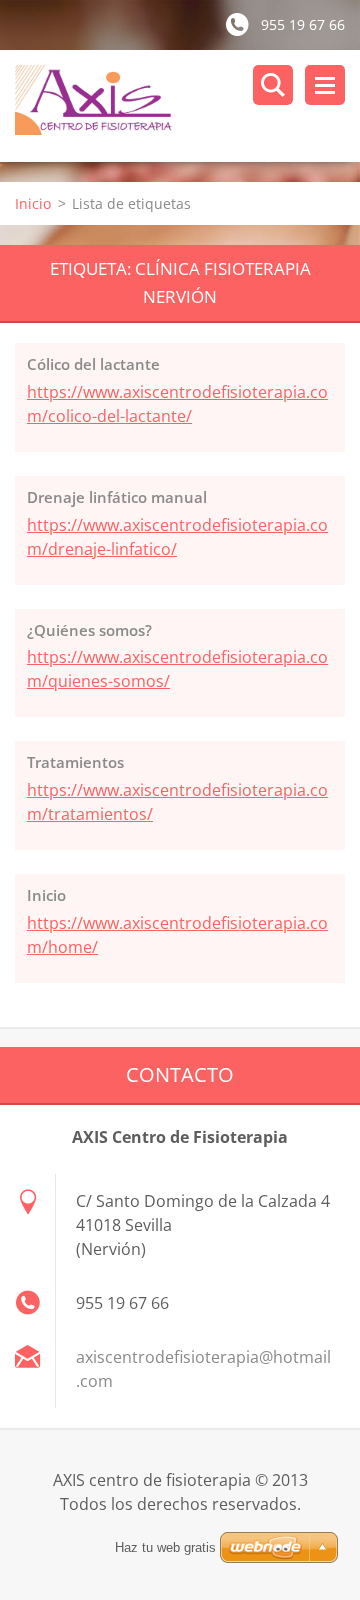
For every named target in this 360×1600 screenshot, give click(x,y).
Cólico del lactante (93, 364)
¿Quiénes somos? (89, 630)
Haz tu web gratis (165, 1547)
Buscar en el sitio (273, 85)
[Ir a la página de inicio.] (187, 106)
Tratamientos (75, 762)
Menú (325, 85)
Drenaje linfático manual (117, 497)
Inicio (33, 203)
